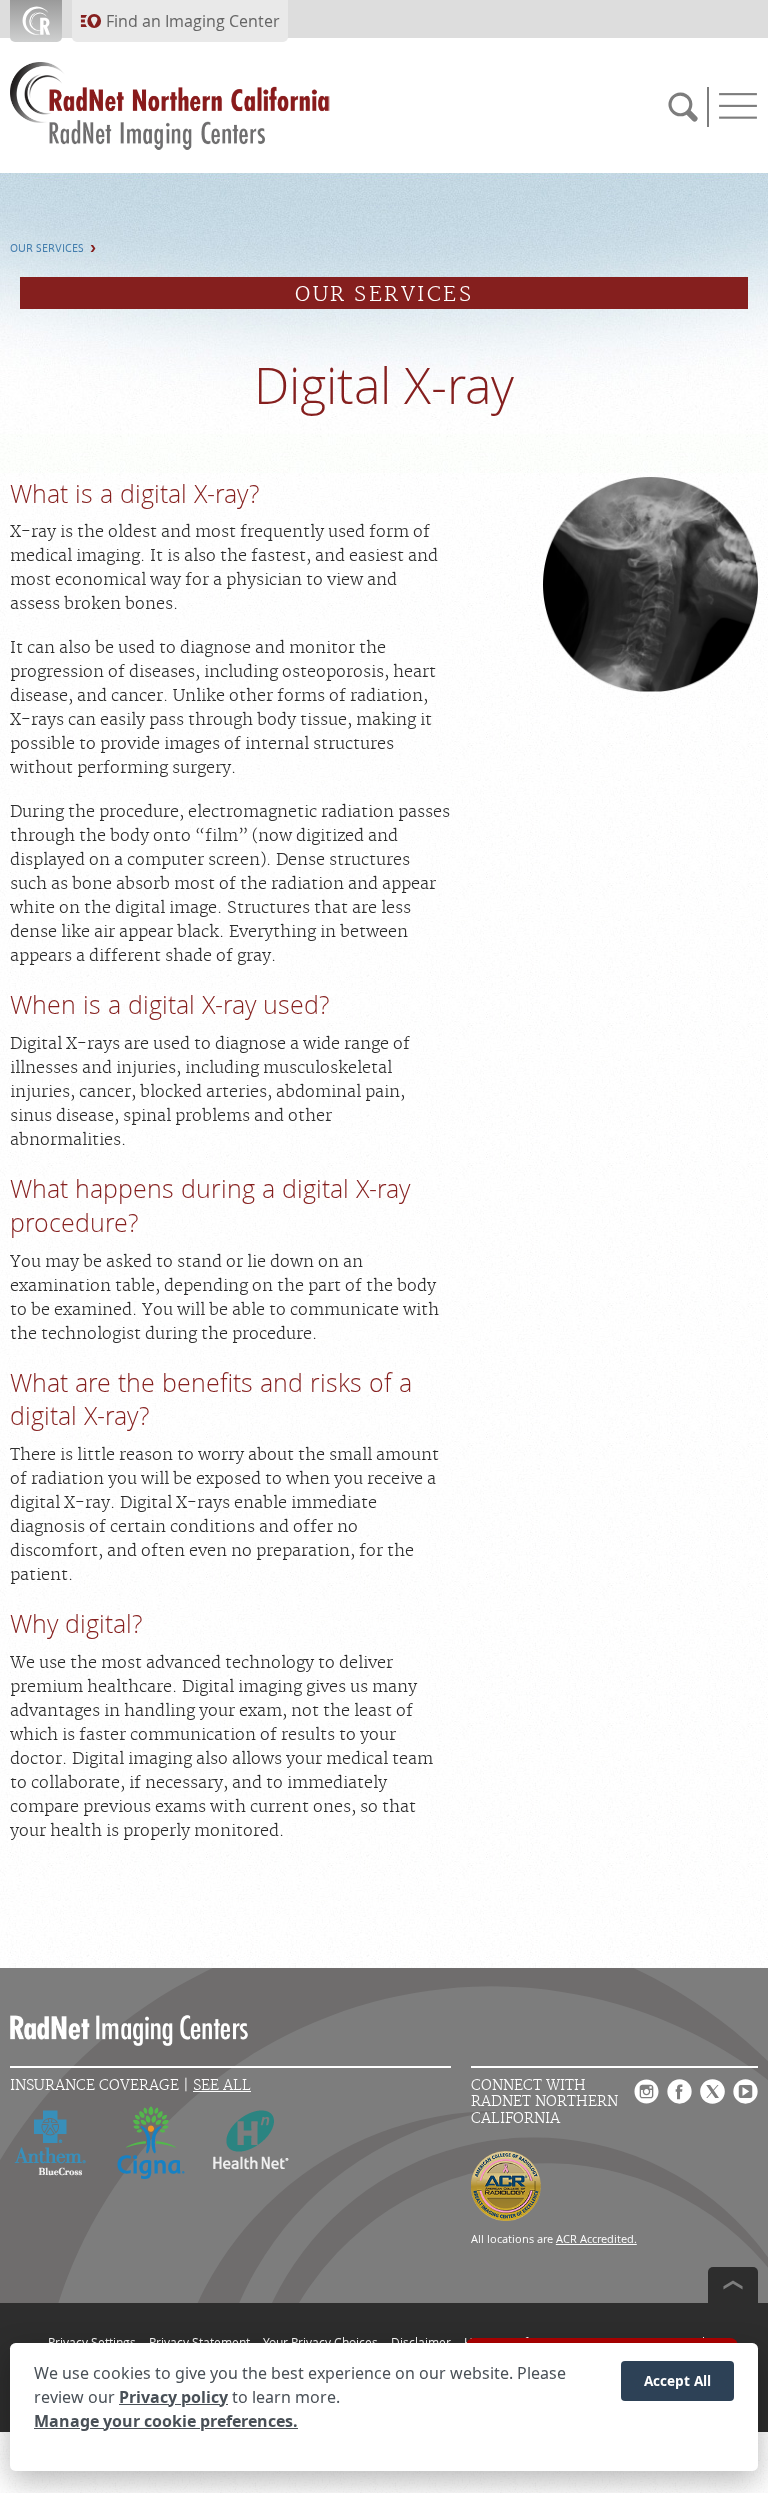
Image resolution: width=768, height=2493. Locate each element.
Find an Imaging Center (193, 21)
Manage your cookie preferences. (166, 2421)
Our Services (47, 248)
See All (222, 2085)
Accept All (677, 2380)
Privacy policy (173, 2397)
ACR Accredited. (596, 2238)
